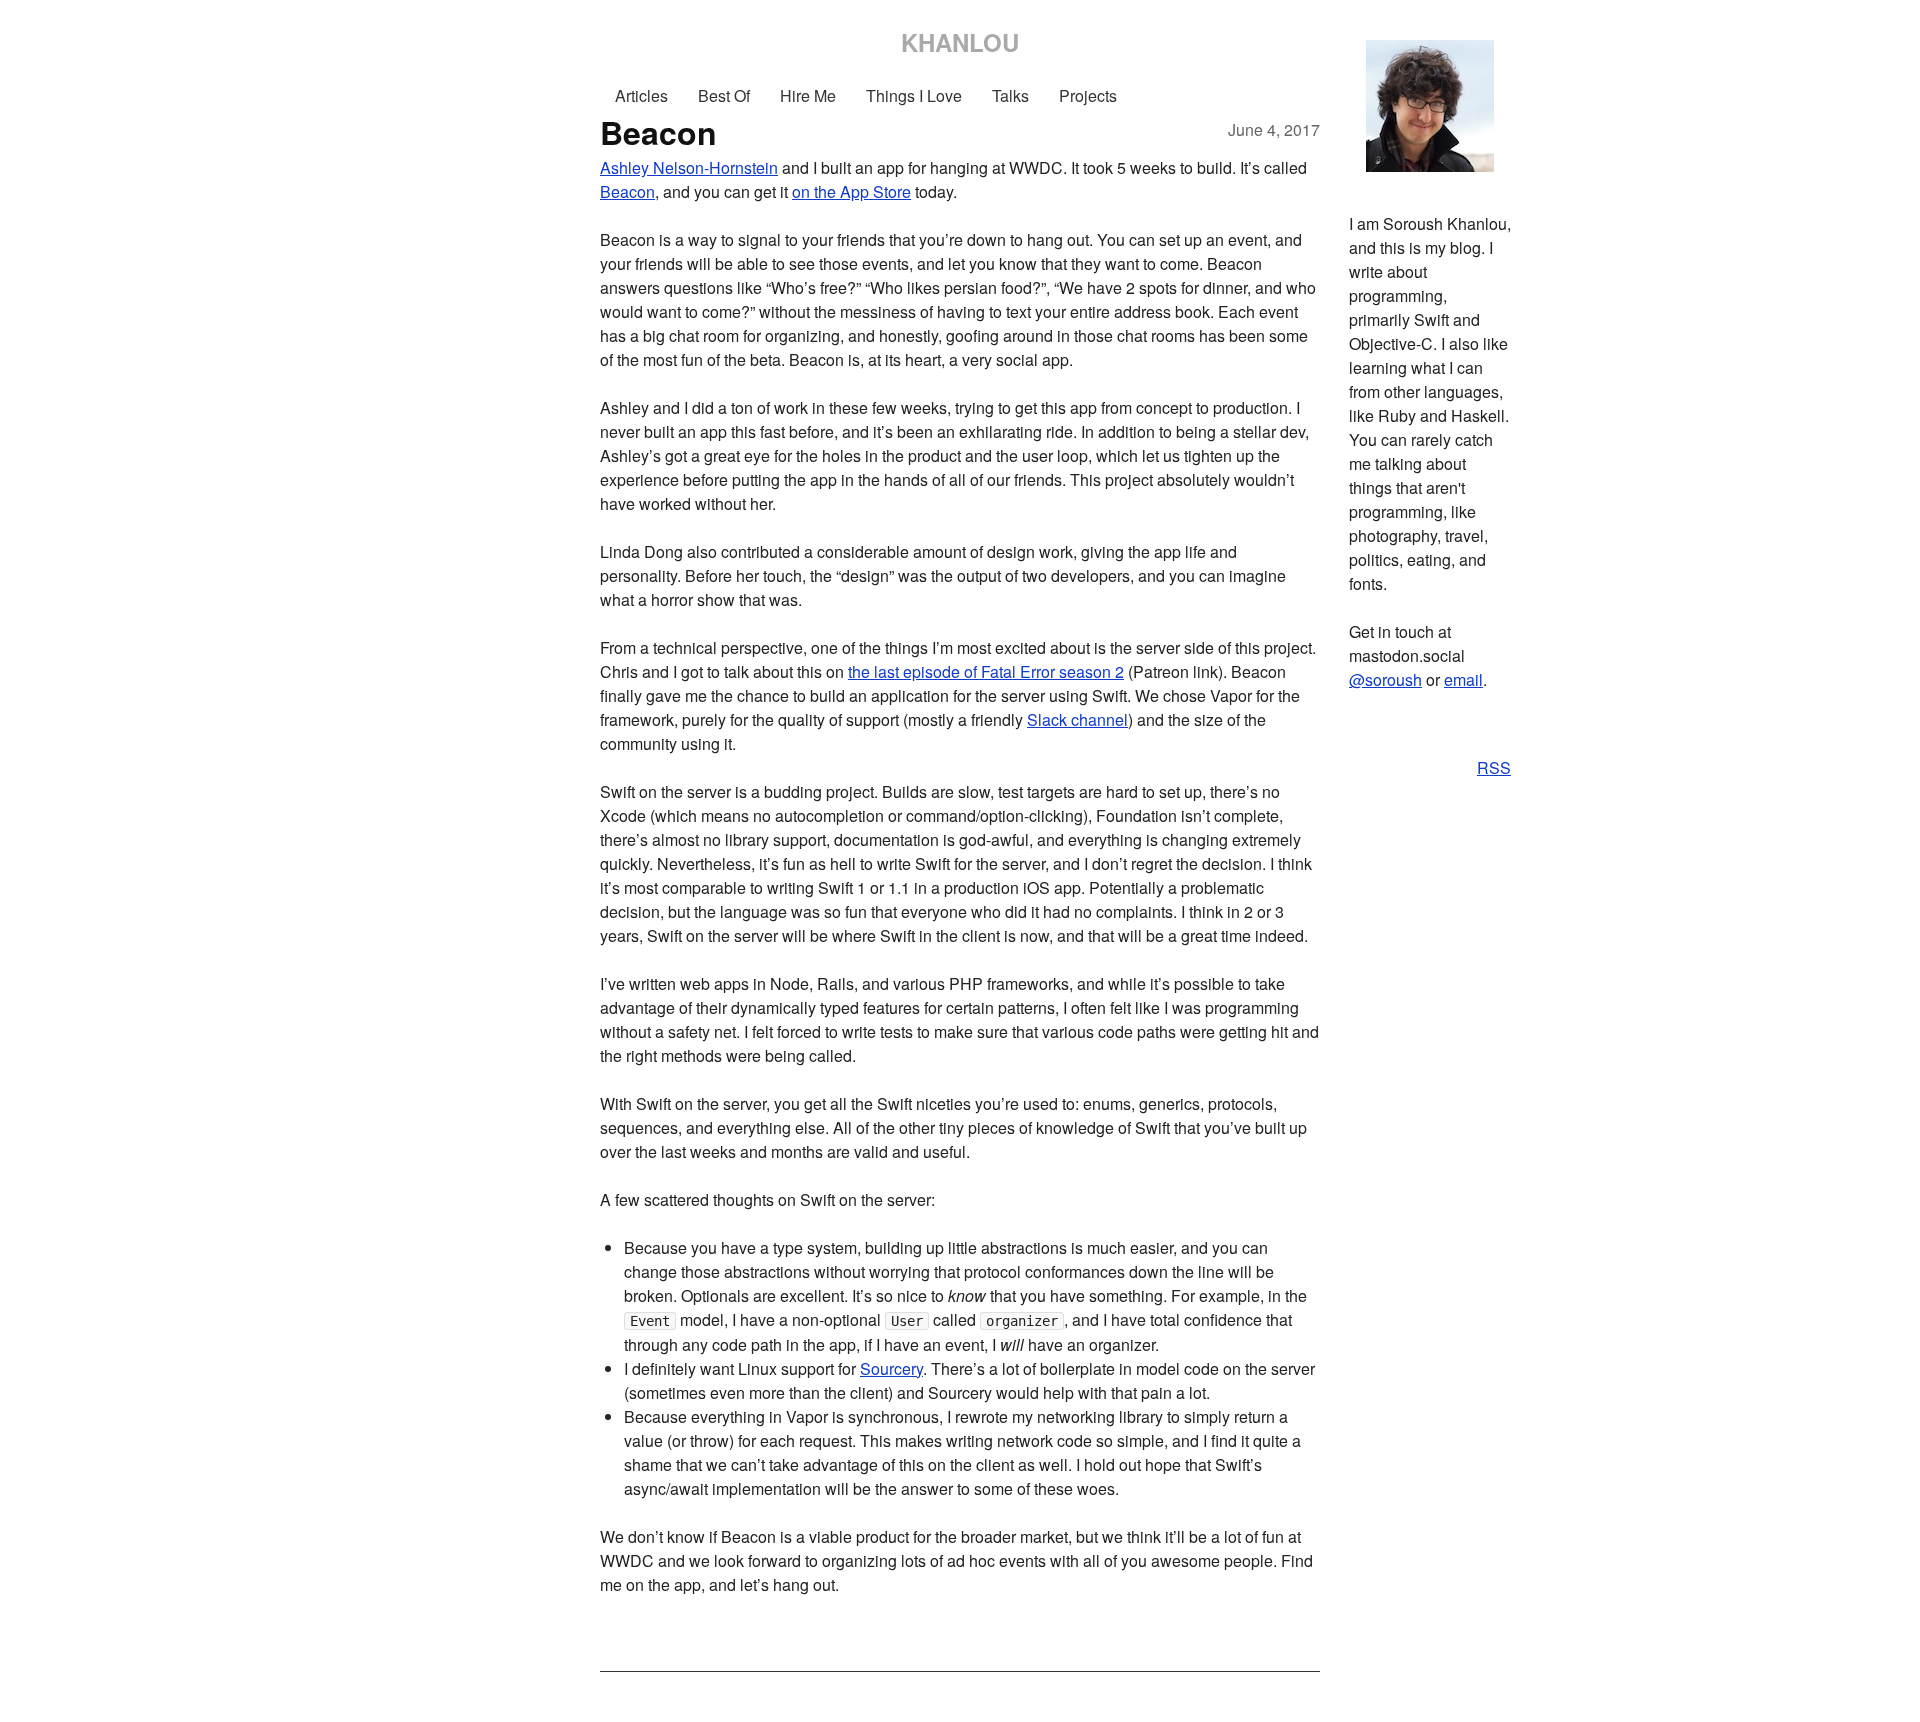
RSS (1494, 767)
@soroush (1385, 679)
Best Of (724, 95)
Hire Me (808, 95)
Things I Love (914, 95)
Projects (1088, 95)
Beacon (627, 191)
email (1463, 679)
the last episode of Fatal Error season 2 (986, 671)
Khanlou (960, 42)
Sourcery (891, 1368)
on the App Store (851, 191)
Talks (1010, 95)
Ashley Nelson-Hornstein (689, 167)
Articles (641, 95)
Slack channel (1077, 719)
